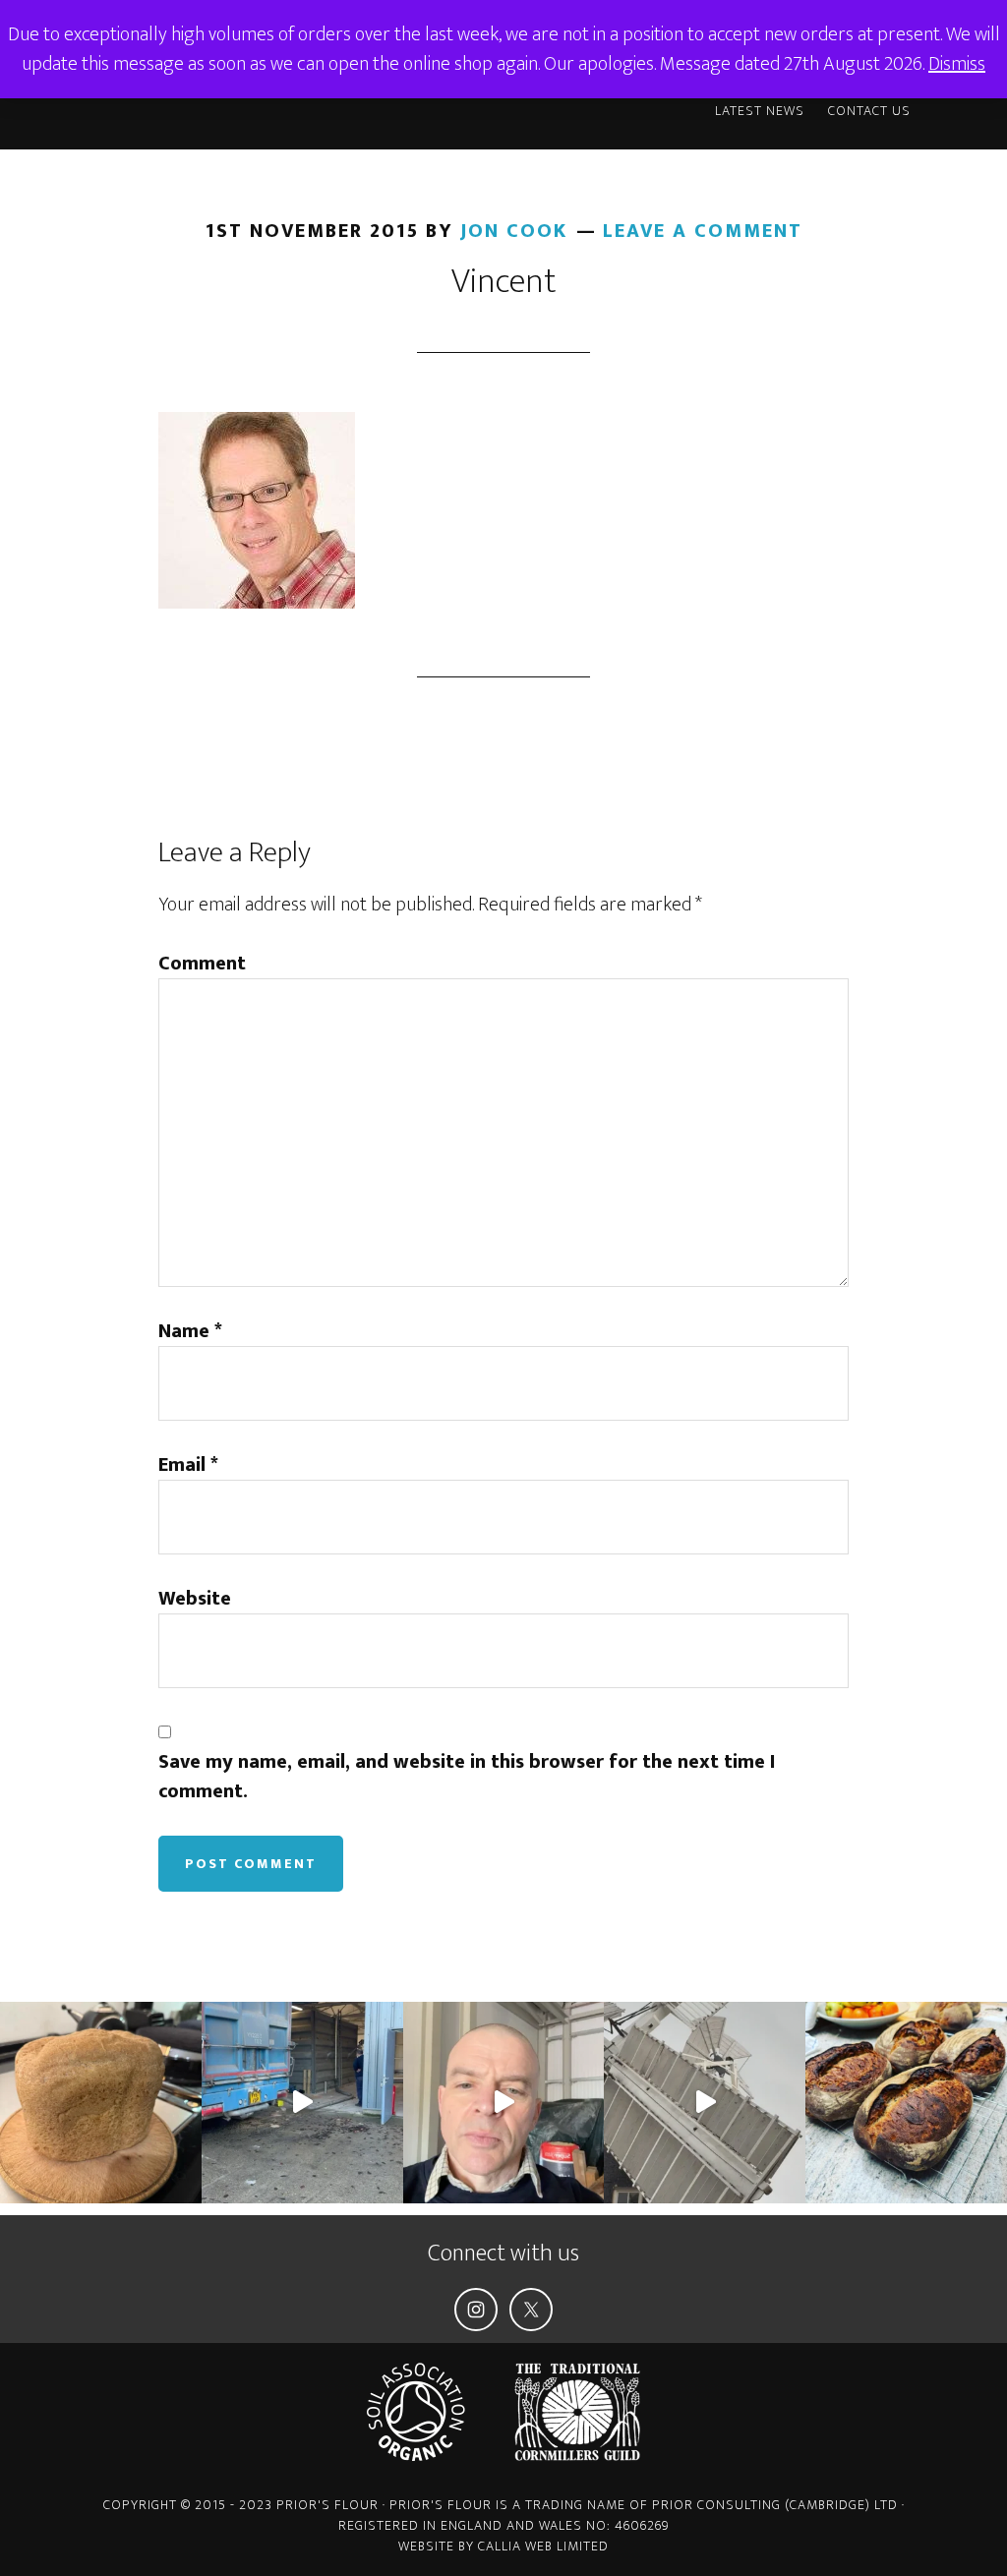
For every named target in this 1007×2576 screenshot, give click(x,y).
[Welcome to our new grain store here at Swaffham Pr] (504, 2103)
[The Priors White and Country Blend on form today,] (906, 2103)
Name (190, 1331)
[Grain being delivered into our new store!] (302, 2103)
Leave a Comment (703, 231)
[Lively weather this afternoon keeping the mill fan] (705, 2103)
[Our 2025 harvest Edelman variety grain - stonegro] (101, 2103)
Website (195, 1599)
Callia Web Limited (543, 2546)
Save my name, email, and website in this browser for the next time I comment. (467, 1777)
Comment (202, 964)
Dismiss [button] (957, 64)
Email (188, 1465)
